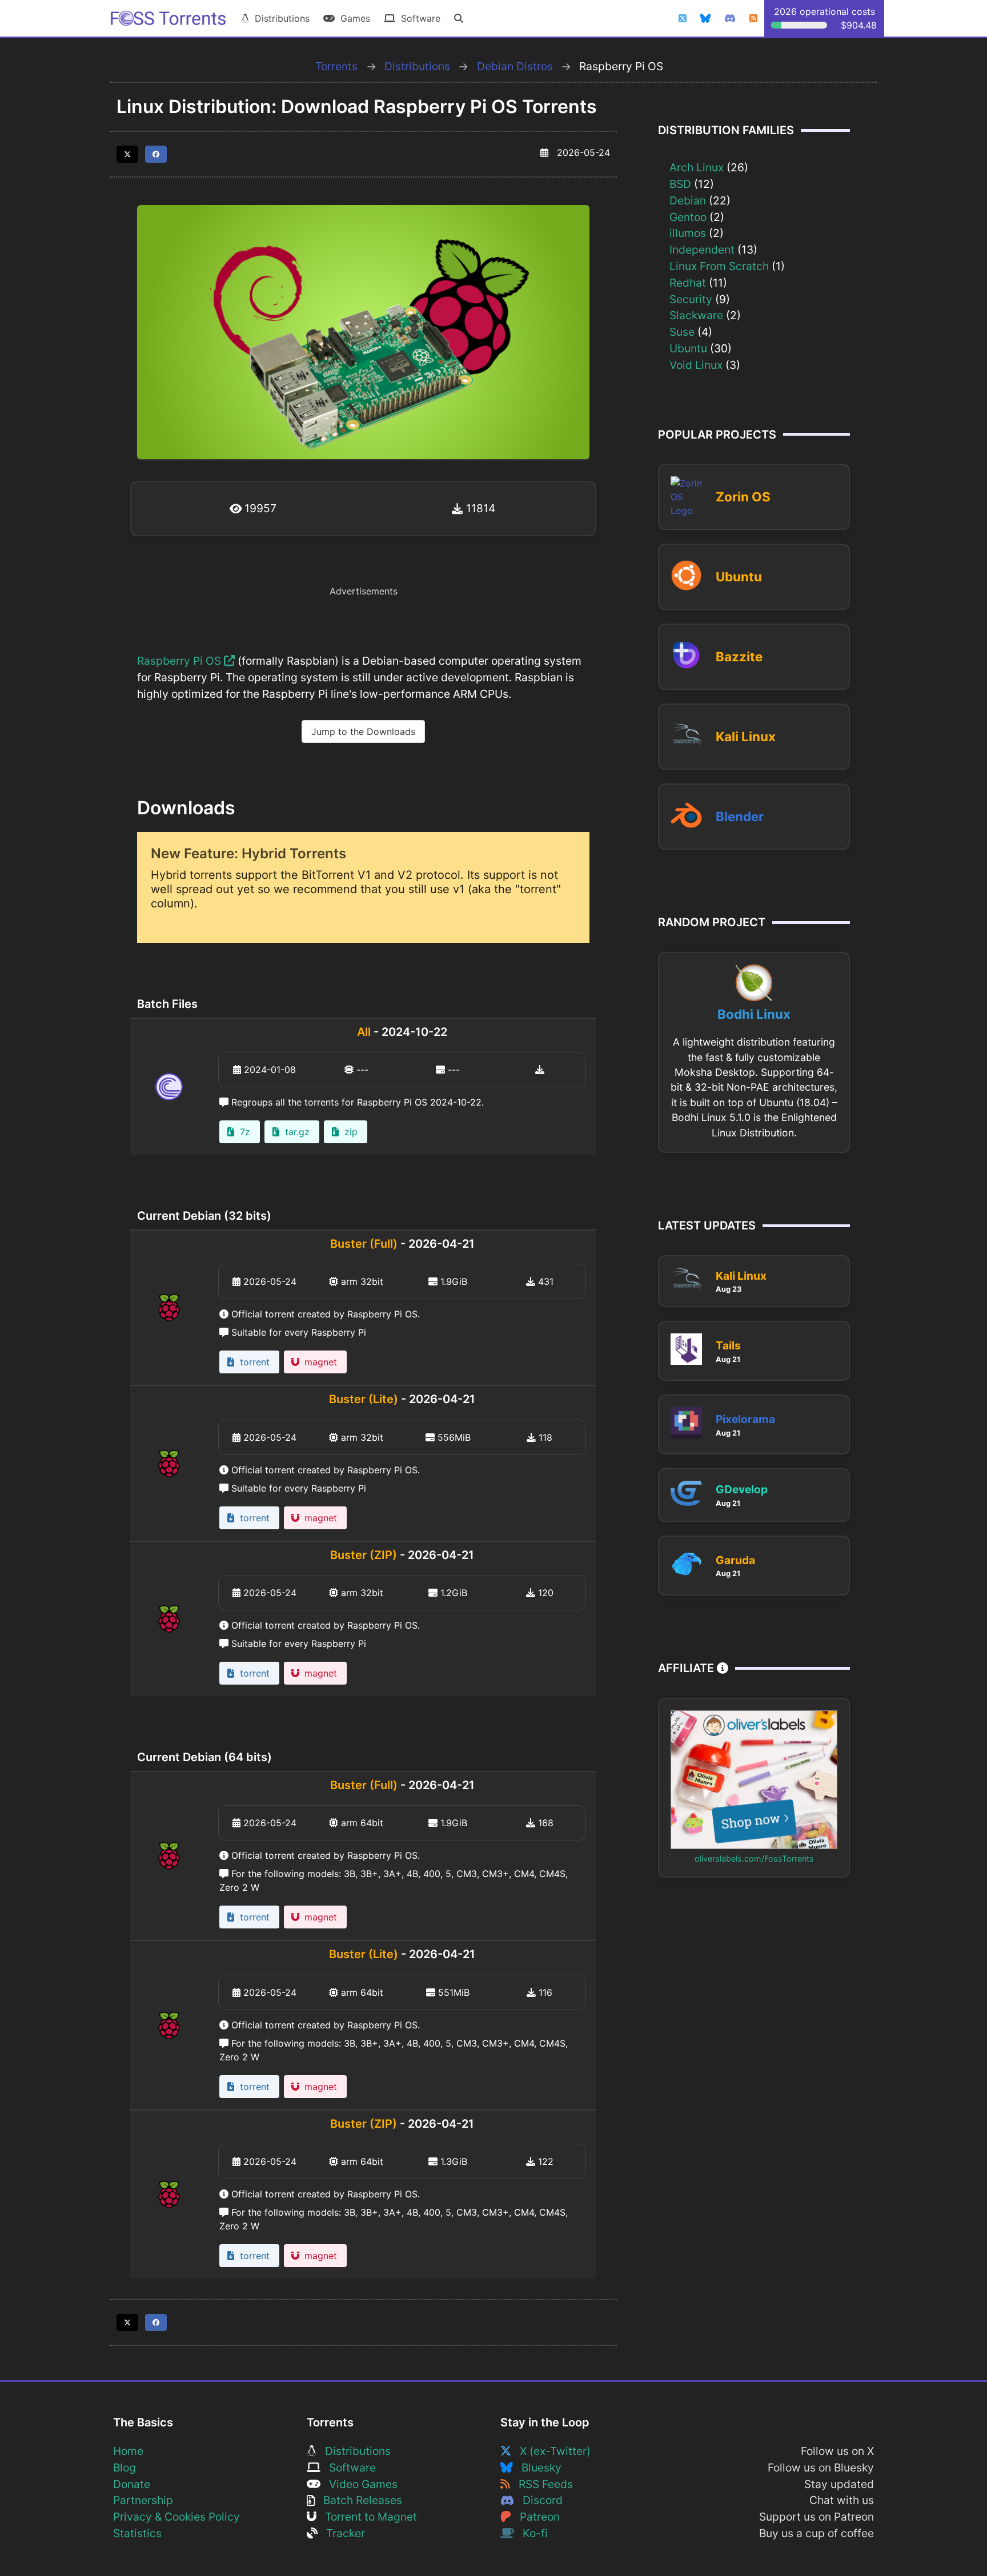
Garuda (735, 1560)
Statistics (137, 2533)
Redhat (688, 283)
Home (128, 2451)
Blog (125, 2468)
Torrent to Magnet (367, 2517)
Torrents (336, 66)
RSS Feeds (541, 2484)
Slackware (696, 315)
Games (352, 18)
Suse (682, 332)
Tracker (341, 2533)
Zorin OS (743, 497)
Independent (702, 250)
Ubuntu (688, 348)
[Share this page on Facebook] (156, 154)
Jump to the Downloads (363, 732)
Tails (728, 1345)
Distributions (279, 18)
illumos (688, 233)
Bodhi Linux (754, 1014)
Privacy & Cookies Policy (176, 2517)
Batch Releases (358, 2500)
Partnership (143, 2500)
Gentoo (688, 217)
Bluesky (537, 2468)
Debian (688, 200)
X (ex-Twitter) (551, 2451)
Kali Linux (746, 736)
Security (691, 299)
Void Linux (696, 365)
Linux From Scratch (719, 266)
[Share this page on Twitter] (127, 154)
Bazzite (739, 656)
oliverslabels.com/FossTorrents (754, 1858)
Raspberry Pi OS (180, 661)
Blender (740, 816)
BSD (680, 184)
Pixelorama (745, 1419)
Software (418, 18)
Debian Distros (515, 66)
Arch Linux (697, 167)
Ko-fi (531, 2533)
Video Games (359, 2484)
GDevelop (742, 1489)
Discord (538, 2500)
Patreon (535, 2517)
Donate (132, 2484)
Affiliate (687, 1668)
